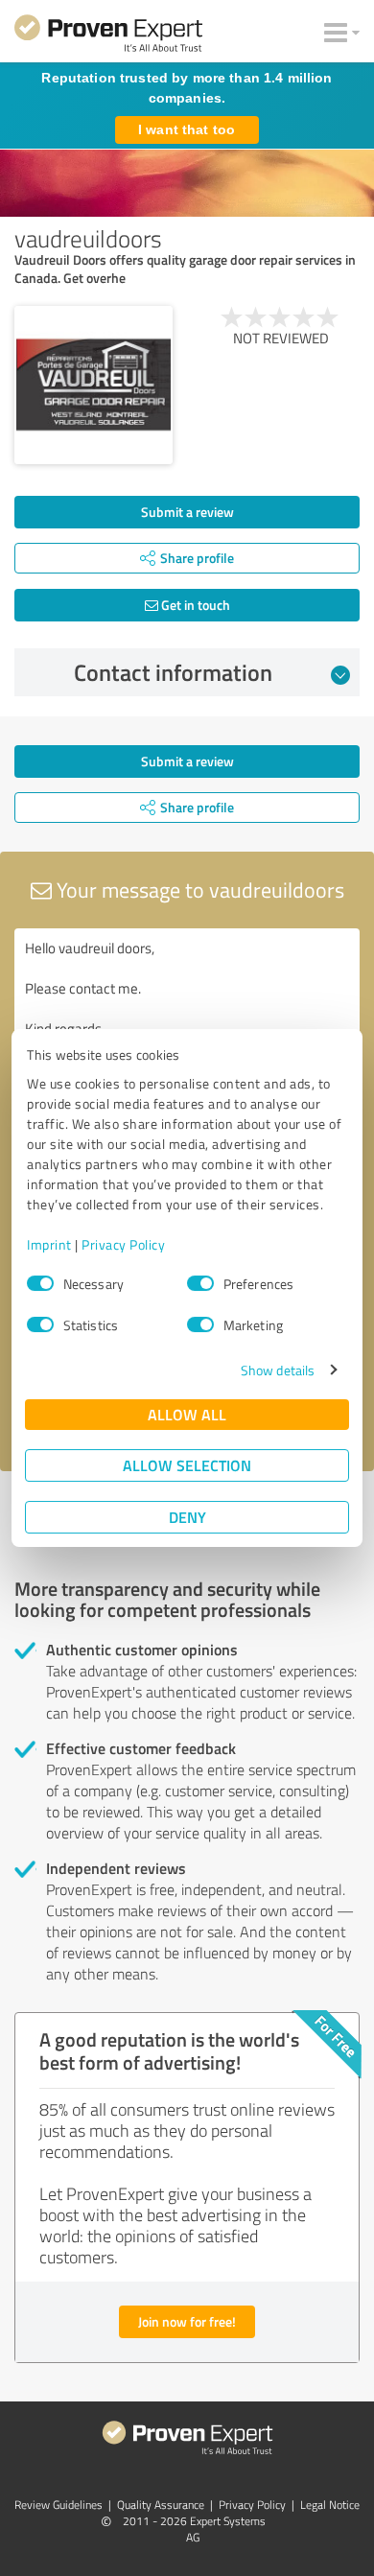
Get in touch (194, 605)
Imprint (49, 1244)
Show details (278, 1370)
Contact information (173, 672)
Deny (187, 1517)
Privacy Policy (123, 1244)
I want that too (187, 129)
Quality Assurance (161, 2505)
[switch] (200, 1283)
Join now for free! (187, 2321)
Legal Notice (330, 2505)
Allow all (187, 1414)
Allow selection (187, 1465)
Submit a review (187, 512)
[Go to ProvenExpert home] (108, 36)
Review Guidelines (58, 2505)
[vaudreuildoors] (93, 385)
